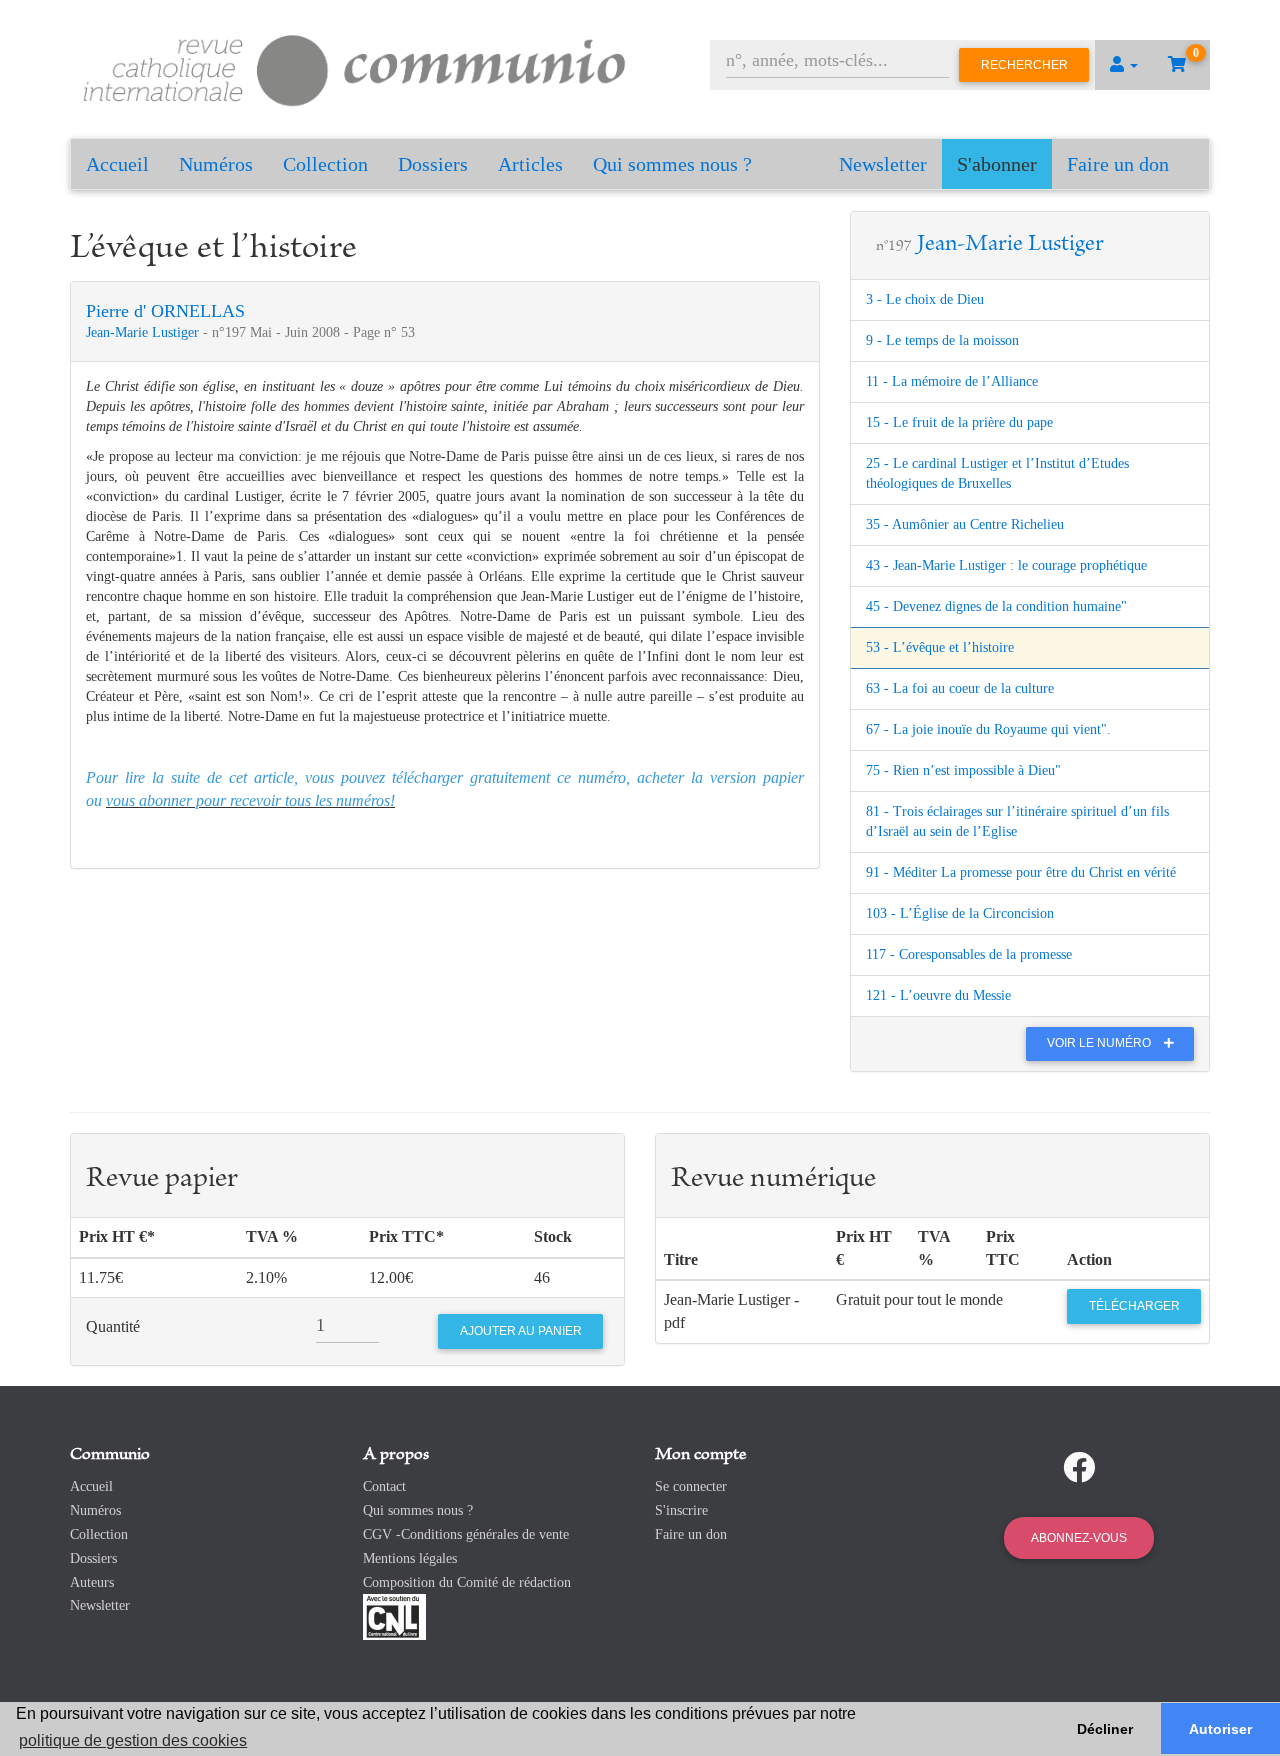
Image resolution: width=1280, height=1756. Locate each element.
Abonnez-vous (1079, 1538)
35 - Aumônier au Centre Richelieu (965, 524)
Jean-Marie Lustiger (144, 332)
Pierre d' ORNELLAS (165, 311)
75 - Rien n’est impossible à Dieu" (963, 770)
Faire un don (1118, 164)
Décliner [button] (1105, 1729)
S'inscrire (681, 1510)
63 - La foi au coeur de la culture (960, 688)
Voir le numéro (1100, 1043)
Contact (384, 1486)
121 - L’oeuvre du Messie (938, 995)
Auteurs (92, 1582)
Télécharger (1134, 1306)
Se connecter (691, 1486)
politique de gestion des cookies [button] (133, 1740)
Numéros (216, 164)
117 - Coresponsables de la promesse (969, 954)
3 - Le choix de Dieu (925, 299)
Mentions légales (410, 1558)
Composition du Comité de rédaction (467, 1582)
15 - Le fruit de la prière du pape (959, 422)
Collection (325, 164)
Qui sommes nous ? (672, 164)
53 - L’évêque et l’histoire (940, 647)
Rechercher (1024, 65)
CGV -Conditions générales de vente (466, 1534)
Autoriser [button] (1220, 1729)
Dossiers (433, 164)
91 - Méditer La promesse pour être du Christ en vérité (1021, 872)
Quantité (113, 1326)
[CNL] (394, 1616)
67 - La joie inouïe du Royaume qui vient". (988, 729)
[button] (1124, 65)
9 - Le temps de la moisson (942, 340)
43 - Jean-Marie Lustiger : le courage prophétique (1006, 565)
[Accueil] (355, 67)
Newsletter (883, 164)
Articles (530, 164)
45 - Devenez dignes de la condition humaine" (996, 606)
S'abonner (997, 164)
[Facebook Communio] (1079, 1468)
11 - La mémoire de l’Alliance (952, 381)
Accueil (117, 164)
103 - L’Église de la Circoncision (960, 913)
